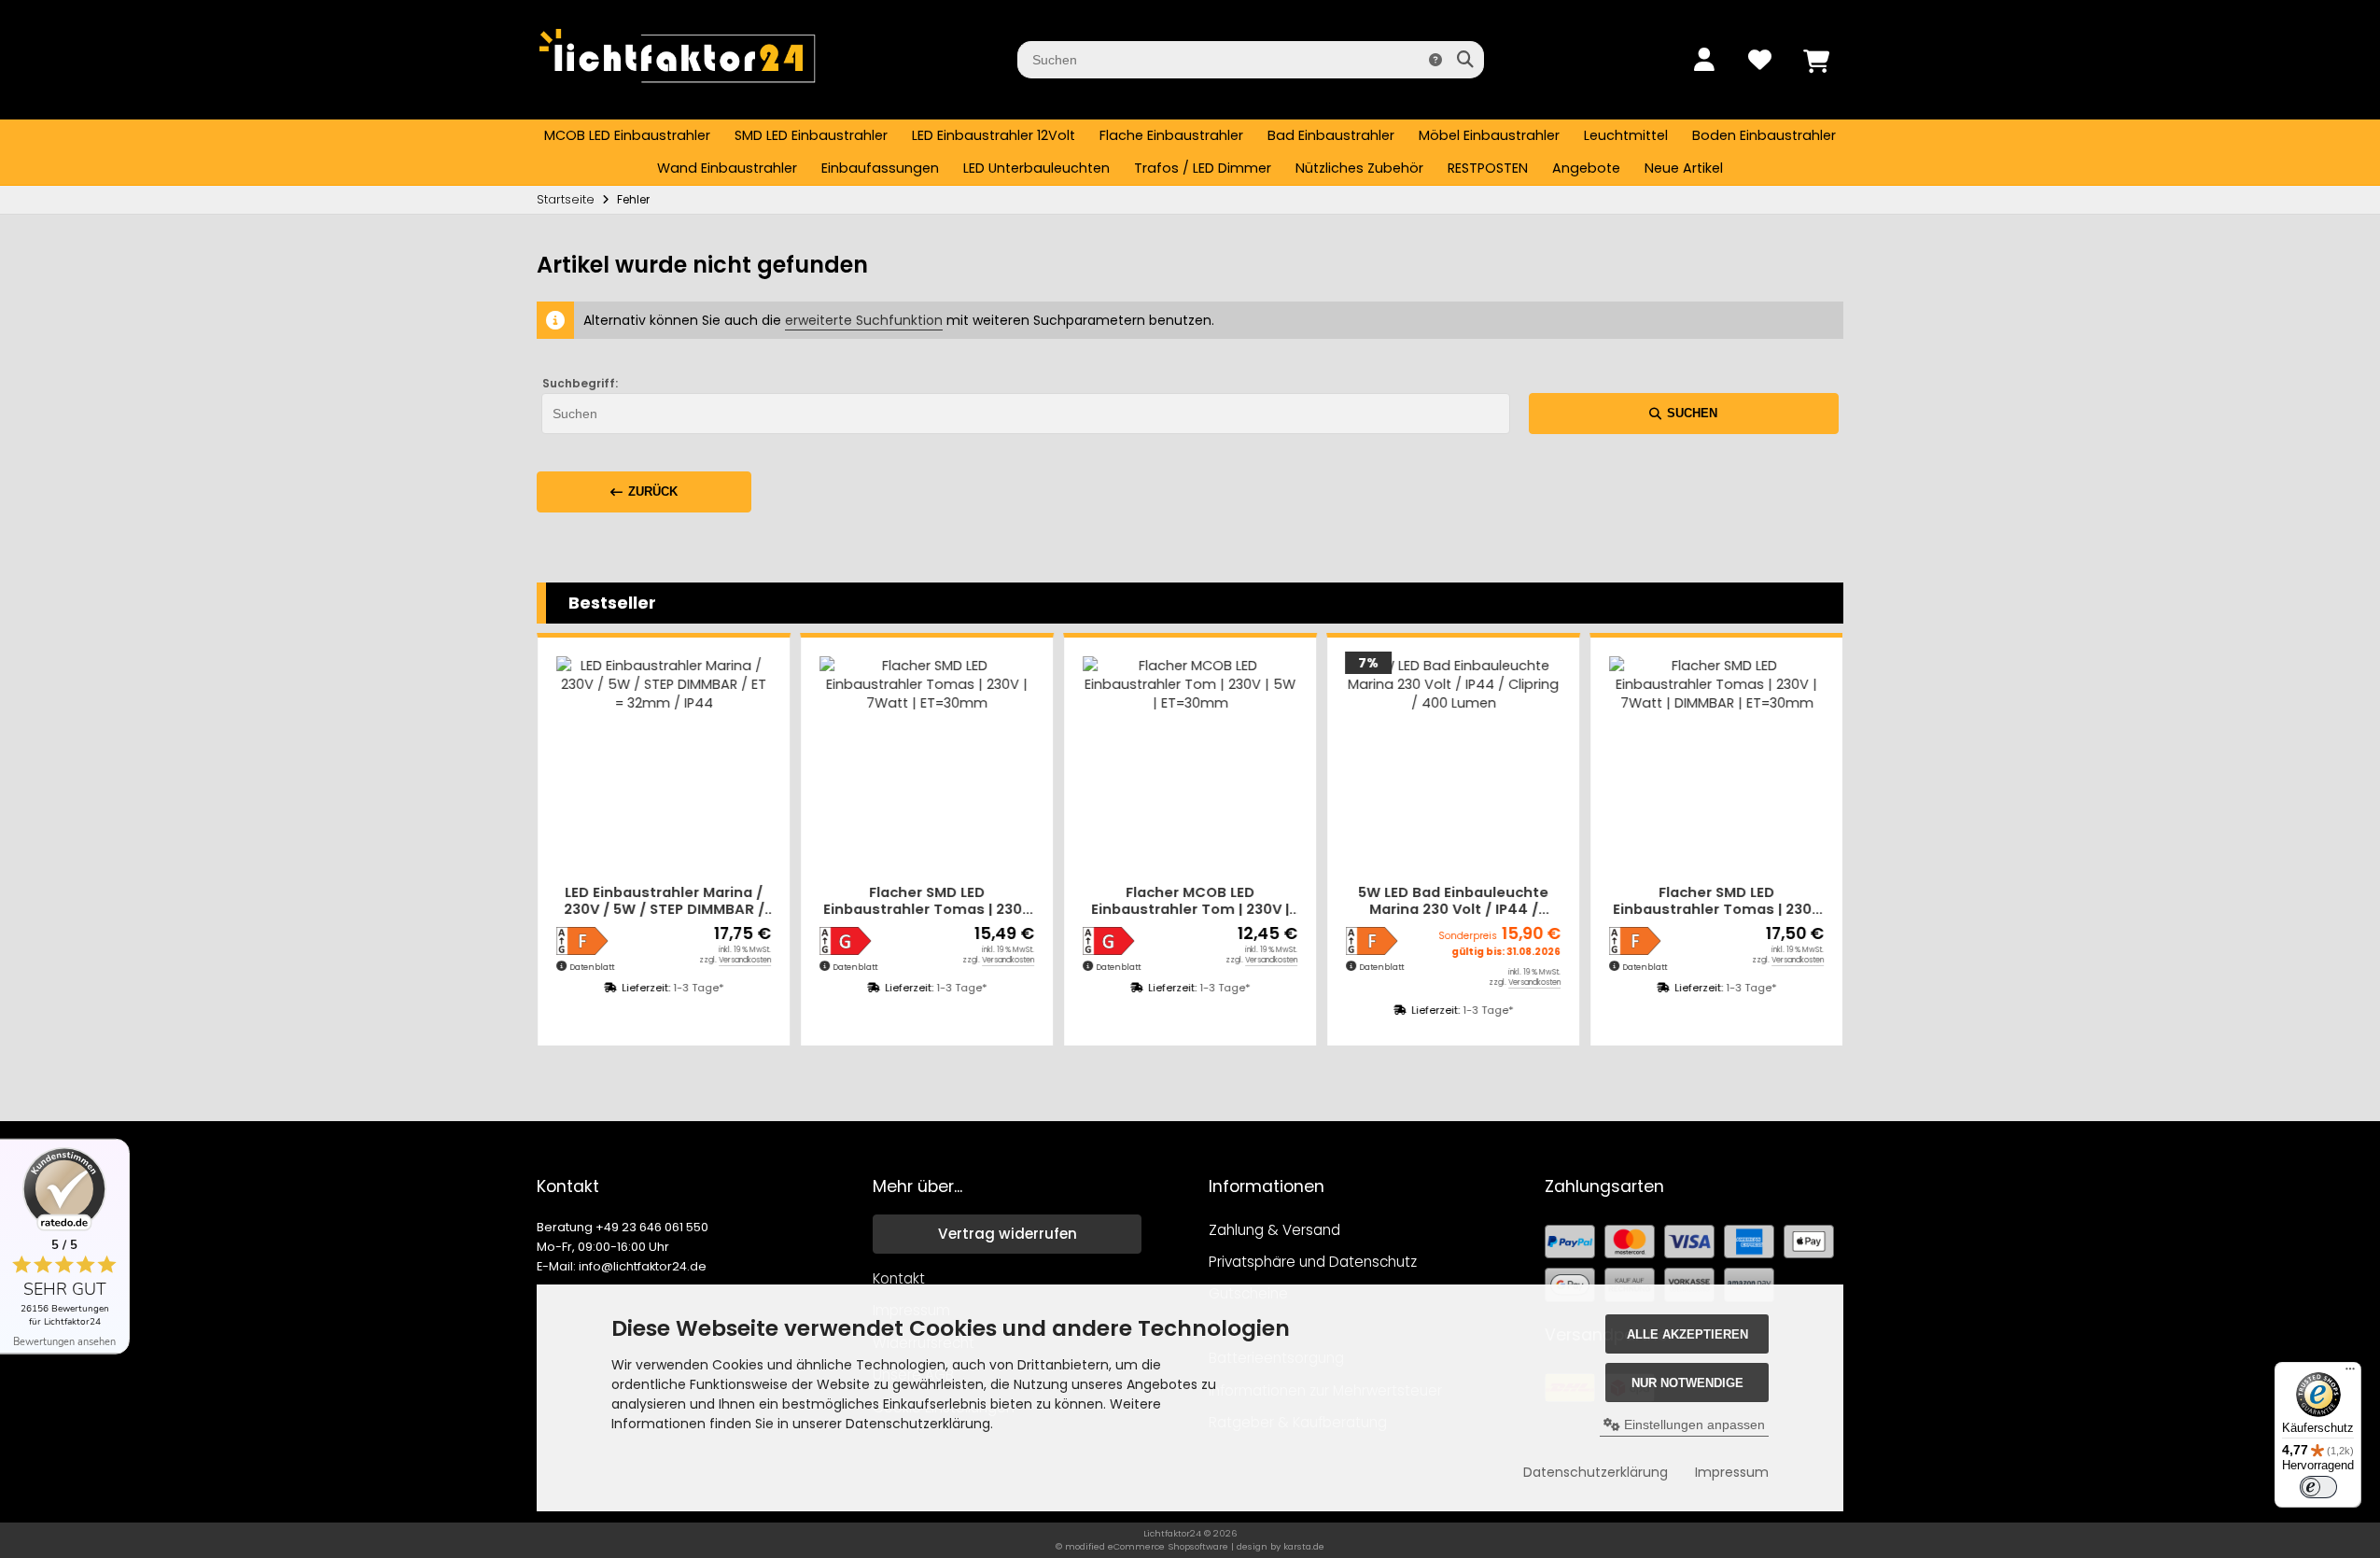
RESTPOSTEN (1488, 168)
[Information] (1435, 60)
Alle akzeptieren (1687, 1334)
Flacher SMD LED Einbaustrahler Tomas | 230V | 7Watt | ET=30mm (927, 901)
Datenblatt (592, 967)
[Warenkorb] (1815, 60)
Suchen (1684, 413)
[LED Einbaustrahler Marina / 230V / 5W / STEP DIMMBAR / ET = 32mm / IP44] (664, 764)
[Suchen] (1465, 60)
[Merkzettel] (1759, 60)
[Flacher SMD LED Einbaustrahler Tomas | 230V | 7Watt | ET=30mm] (927, 764)
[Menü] (2350, 1373)
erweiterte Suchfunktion (864, 320)
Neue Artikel (1684, 168)
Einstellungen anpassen (1693, 1425)
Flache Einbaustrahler (1171, 135)
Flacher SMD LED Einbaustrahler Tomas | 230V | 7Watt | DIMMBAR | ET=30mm (1717, 901)
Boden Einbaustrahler (1764, 135)
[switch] (2318, 1487)
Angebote (1586, 168)
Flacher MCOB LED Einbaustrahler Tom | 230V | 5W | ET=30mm (1190, 901)
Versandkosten (745, 960)
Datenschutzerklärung (1596, 1472)
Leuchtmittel (1626, 135)
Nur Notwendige (1687, 1383)
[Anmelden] (1703, 60)
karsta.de (1304, 1546)
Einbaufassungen (880, 168)
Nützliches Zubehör (1359, 168)
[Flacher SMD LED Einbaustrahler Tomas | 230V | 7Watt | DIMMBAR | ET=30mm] (1716, 764)
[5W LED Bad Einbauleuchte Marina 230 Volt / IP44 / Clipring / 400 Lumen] (1453, 764)
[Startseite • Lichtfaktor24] (677, 91)
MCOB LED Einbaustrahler (627, 135)
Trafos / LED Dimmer (1203, 168)
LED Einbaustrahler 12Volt (994, 135)
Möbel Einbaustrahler (1489, 135)
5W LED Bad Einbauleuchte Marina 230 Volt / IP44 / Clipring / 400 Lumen (1453, 901)
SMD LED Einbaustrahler (811, 135)
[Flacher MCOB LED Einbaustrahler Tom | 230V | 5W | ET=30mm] (1190, 764)
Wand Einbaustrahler (727, 168)
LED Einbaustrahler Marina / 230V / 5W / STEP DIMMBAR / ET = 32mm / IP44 (664, 901)
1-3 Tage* (698, 988)
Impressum (1732, 1472)
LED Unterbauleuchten (1036, 168)
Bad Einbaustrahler (1331, 135)
